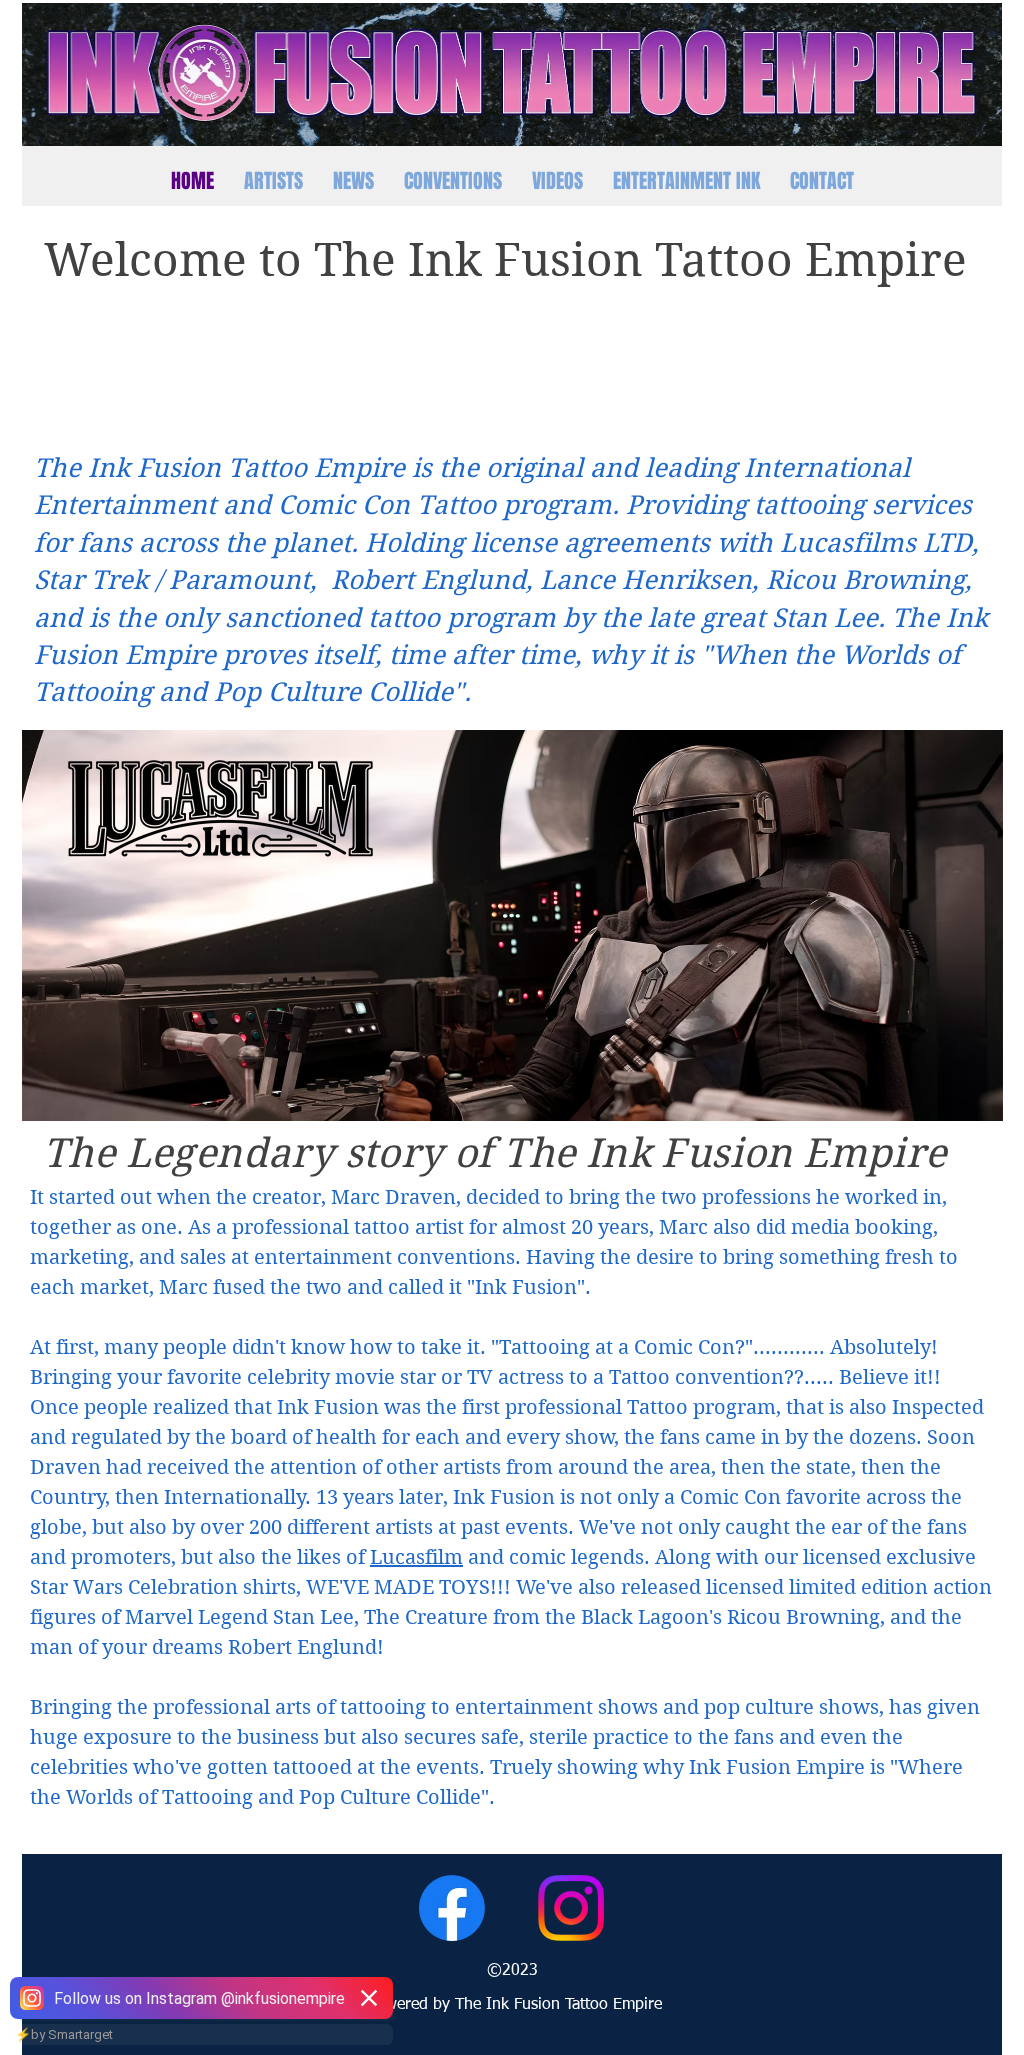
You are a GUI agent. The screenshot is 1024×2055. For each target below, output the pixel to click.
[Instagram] (571, 1908)
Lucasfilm (416, 1557)
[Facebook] (452, 1908)
